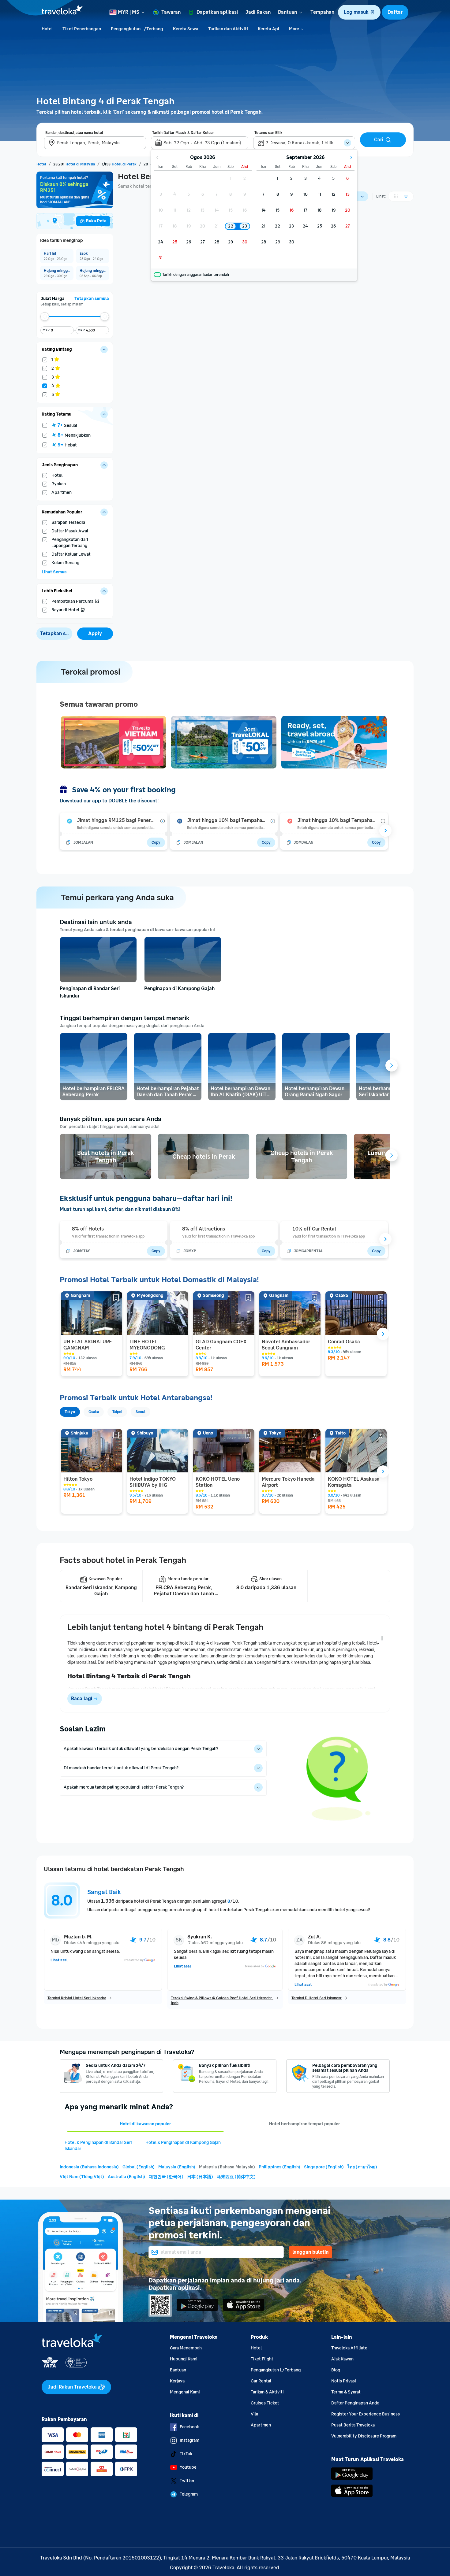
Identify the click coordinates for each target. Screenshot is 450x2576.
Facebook (189, 2427)
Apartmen (261, 2425)
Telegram (189, 2494)
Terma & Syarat (346, 2392)
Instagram (189, 2440)
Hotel (256, 2348)
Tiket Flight (262, 2359)
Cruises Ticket (265, 2403)
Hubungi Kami (184, 2359)
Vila (254, 2414)
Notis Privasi (344, 2381)
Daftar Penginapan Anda (355, 2403)
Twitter (187, 2481)
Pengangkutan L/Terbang (276, 2370)
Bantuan (178, 2370)
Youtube (188, 2467)
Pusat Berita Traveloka (353, 2425)
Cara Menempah (186, 2348)
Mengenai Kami (185, 2392)
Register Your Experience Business (366, 2414)
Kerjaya (177, 2381)
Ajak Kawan (342, 2359)
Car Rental (261, 2381)
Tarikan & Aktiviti (267, 2392)
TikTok (186, 2454)
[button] (359, 12)
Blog (336, 2370)
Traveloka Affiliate (349, 2348)
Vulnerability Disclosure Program (364, 2436)
